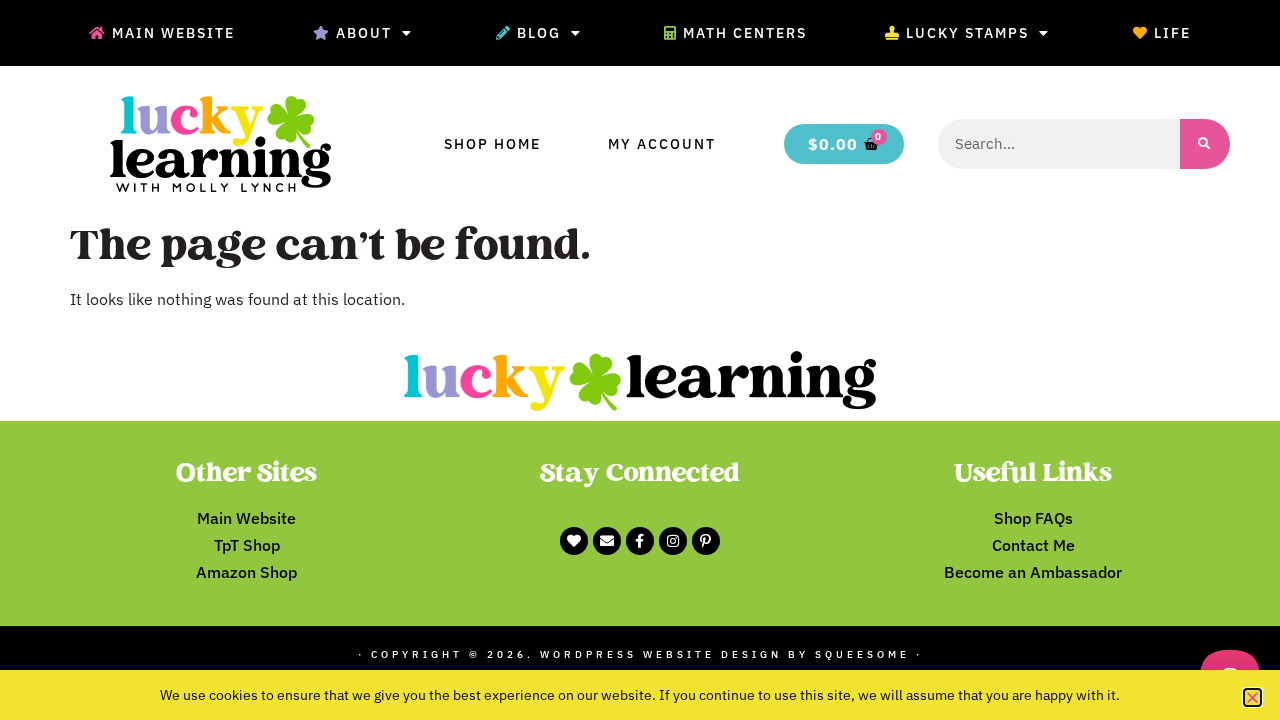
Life (1172, 33)
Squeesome (862, 654)
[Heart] (574, 541)
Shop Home (492, 144)
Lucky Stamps (967, 33)
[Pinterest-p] (706, 541)
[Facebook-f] (640, 541)
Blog (539, 33)
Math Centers (745, 33)
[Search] (1205, 144)
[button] (1252, 697)
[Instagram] (673, 541)
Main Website (173, 33)
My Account (662, 144)
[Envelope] (607, 541)
